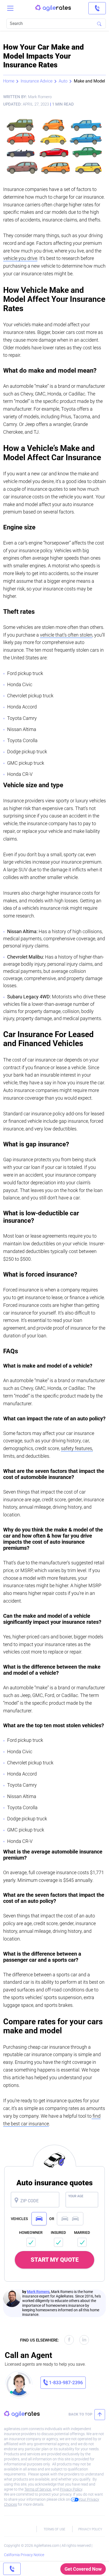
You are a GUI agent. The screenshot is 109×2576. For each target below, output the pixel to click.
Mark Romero (38, 2292)
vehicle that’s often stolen (66, 635)
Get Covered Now (83, 2569)
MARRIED (82, 2233)
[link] (97, 8)
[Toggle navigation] (10, 8)
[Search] (99, 24)
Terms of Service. (38, 2489)
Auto (63, 81)
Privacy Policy (71, 2489)
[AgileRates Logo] (53, 8)
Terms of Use (54, 2529)
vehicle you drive (20, 258)
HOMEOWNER (31, 2233)
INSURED (58, 2233)
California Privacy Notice (24, 2555)
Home (9, 81)
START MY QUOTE (55, 2260)
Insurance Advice (37, 81)
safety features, (77, 1448)
